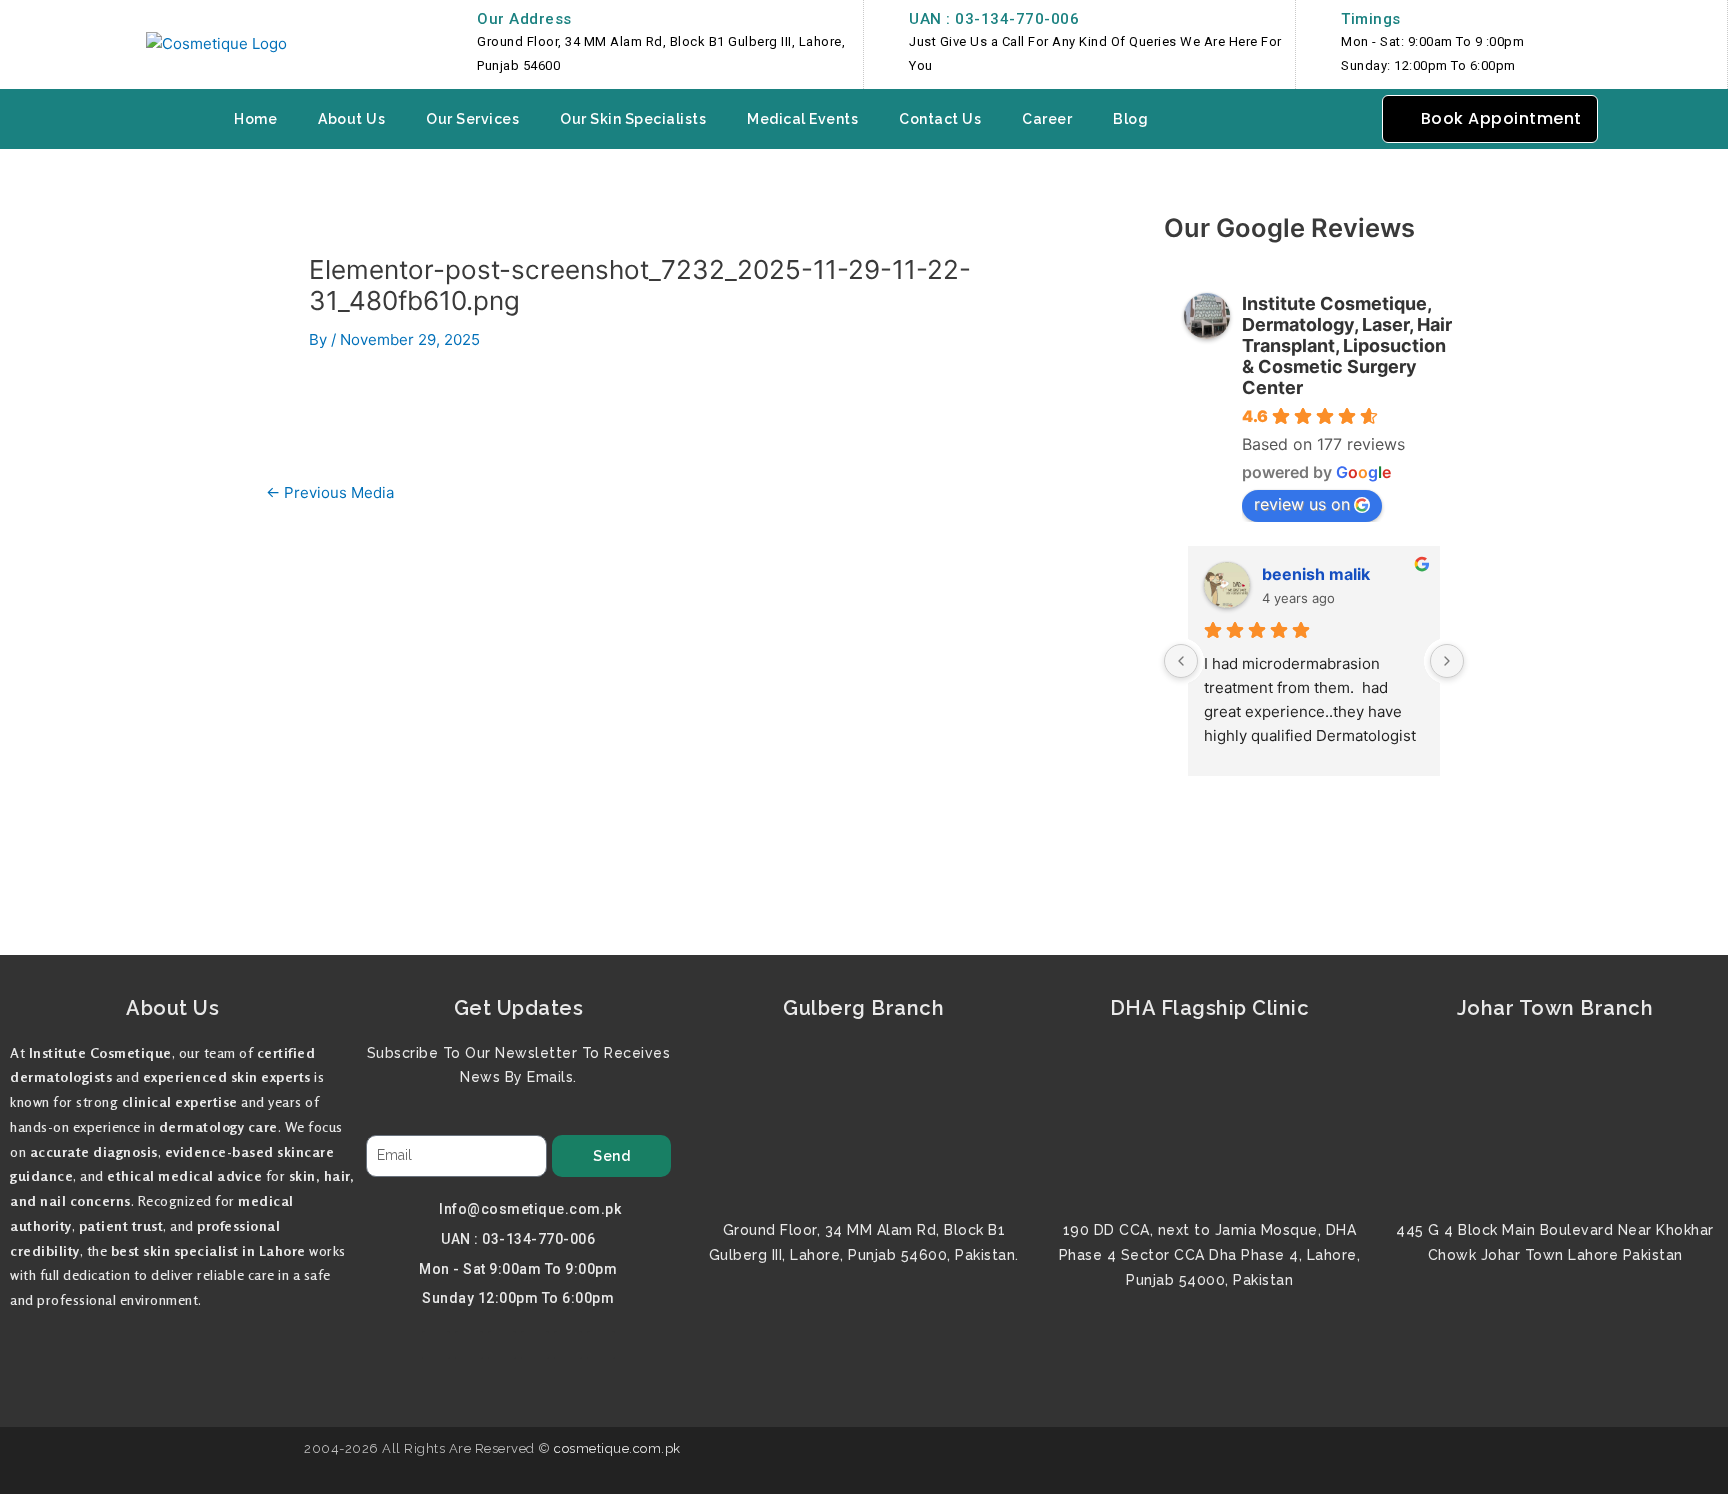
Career (1047, 119)
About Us (351, 119)
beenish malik (1316, 574)
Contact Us (940, 119)
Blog (1130, 119)
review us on (1302, 504)
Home (255, 119)
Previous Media (330, 492)
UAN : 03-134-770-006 (994, 19)
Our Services (472, 119)
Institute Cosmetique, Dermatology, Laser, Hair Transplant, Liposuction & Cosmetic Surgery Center (1347, 345)
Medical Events (802, 119)
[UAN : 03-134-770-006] (884, 20)
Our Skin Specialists (633, 119)
